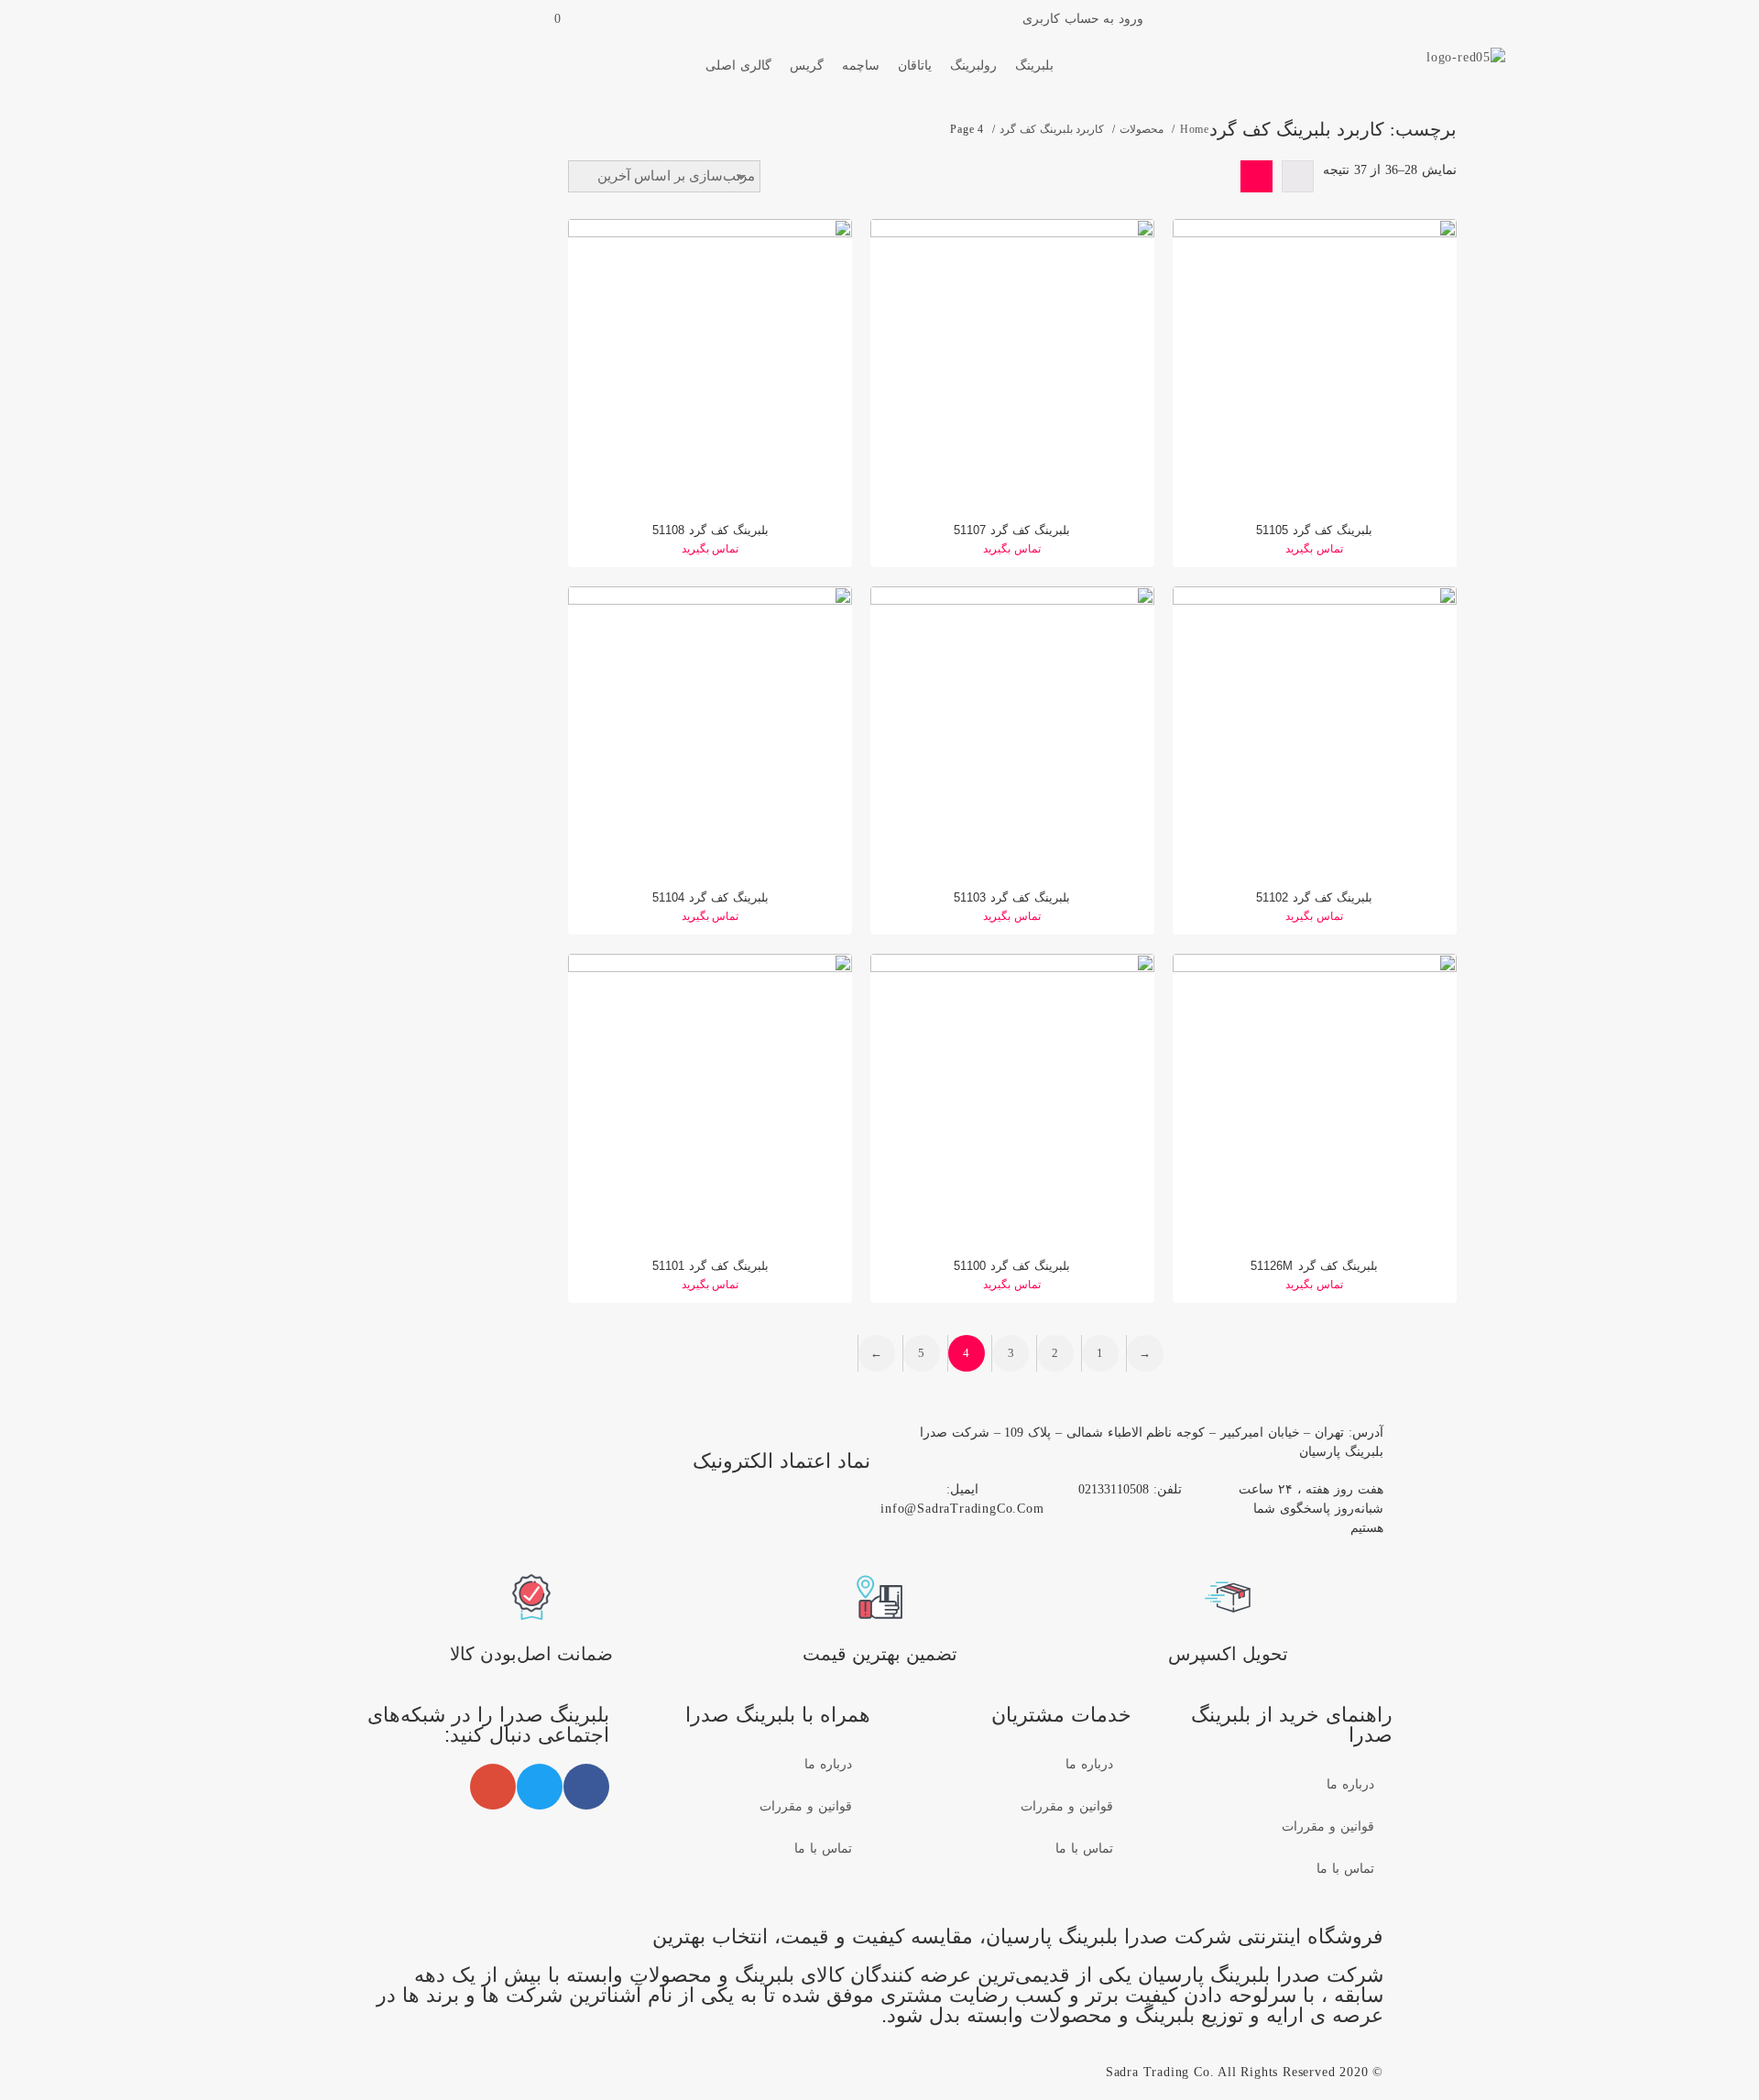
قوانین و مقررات (1328, 1827)
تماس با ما (1345, 1869)
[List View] (1298, 176)
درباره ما (1350, 1784)
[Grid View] (1256, 176)
